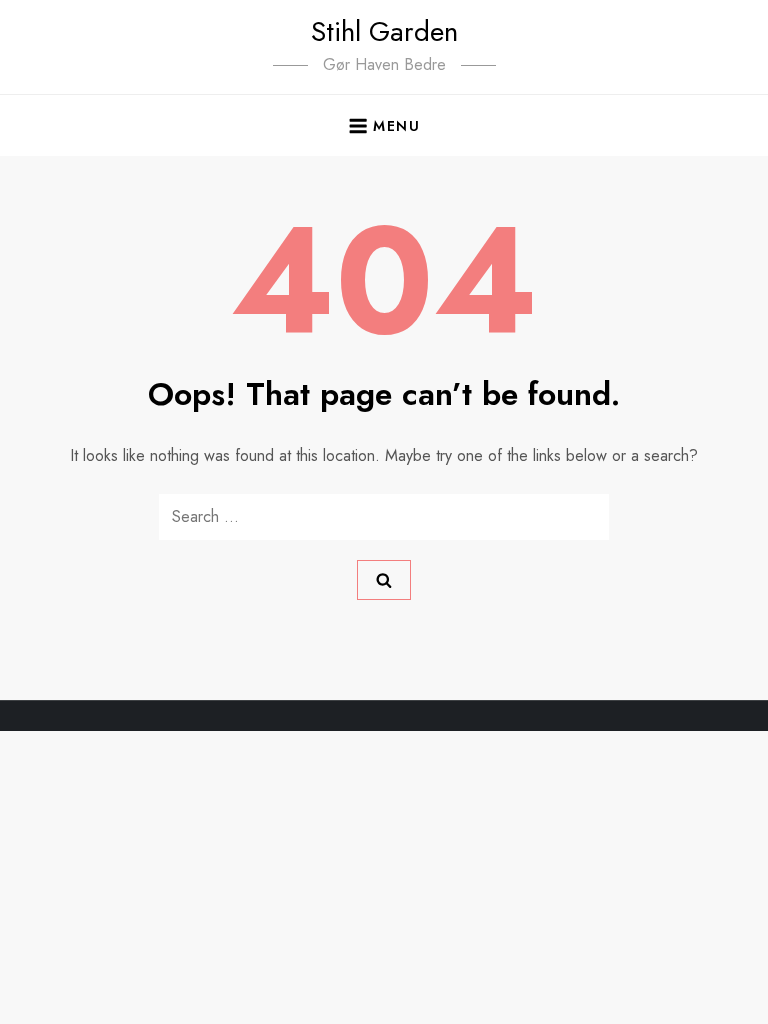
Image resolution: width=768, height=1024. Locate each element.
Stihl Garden (384, 31)
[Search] (384, 580)
